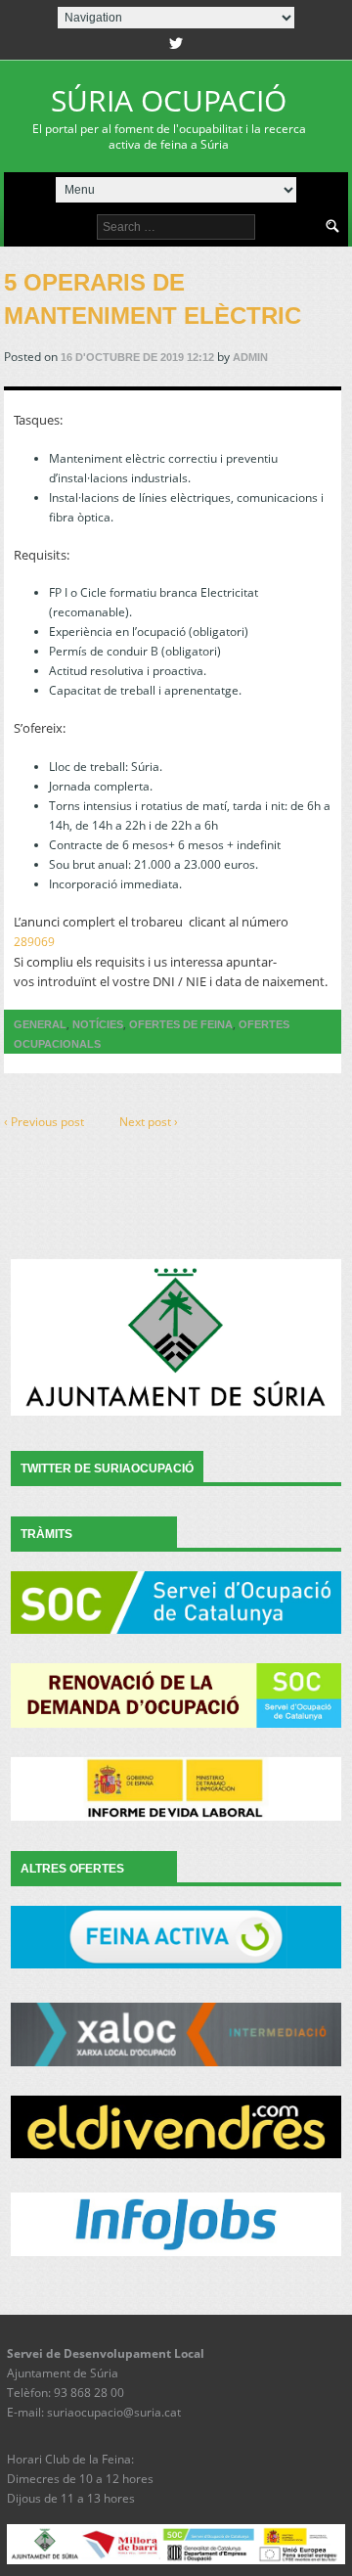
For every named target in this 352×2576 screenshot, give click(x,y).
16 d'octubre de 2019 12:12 (137, 357)
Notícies (98, 1024)
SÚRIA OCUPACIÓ (169, 116)
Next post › (149, 1122)
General (40, 1024)
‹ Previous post (44, 1122)
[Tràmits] (176, 1603)
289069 (34, 942)
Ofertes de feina (181, 1024)
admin (250, 357)
